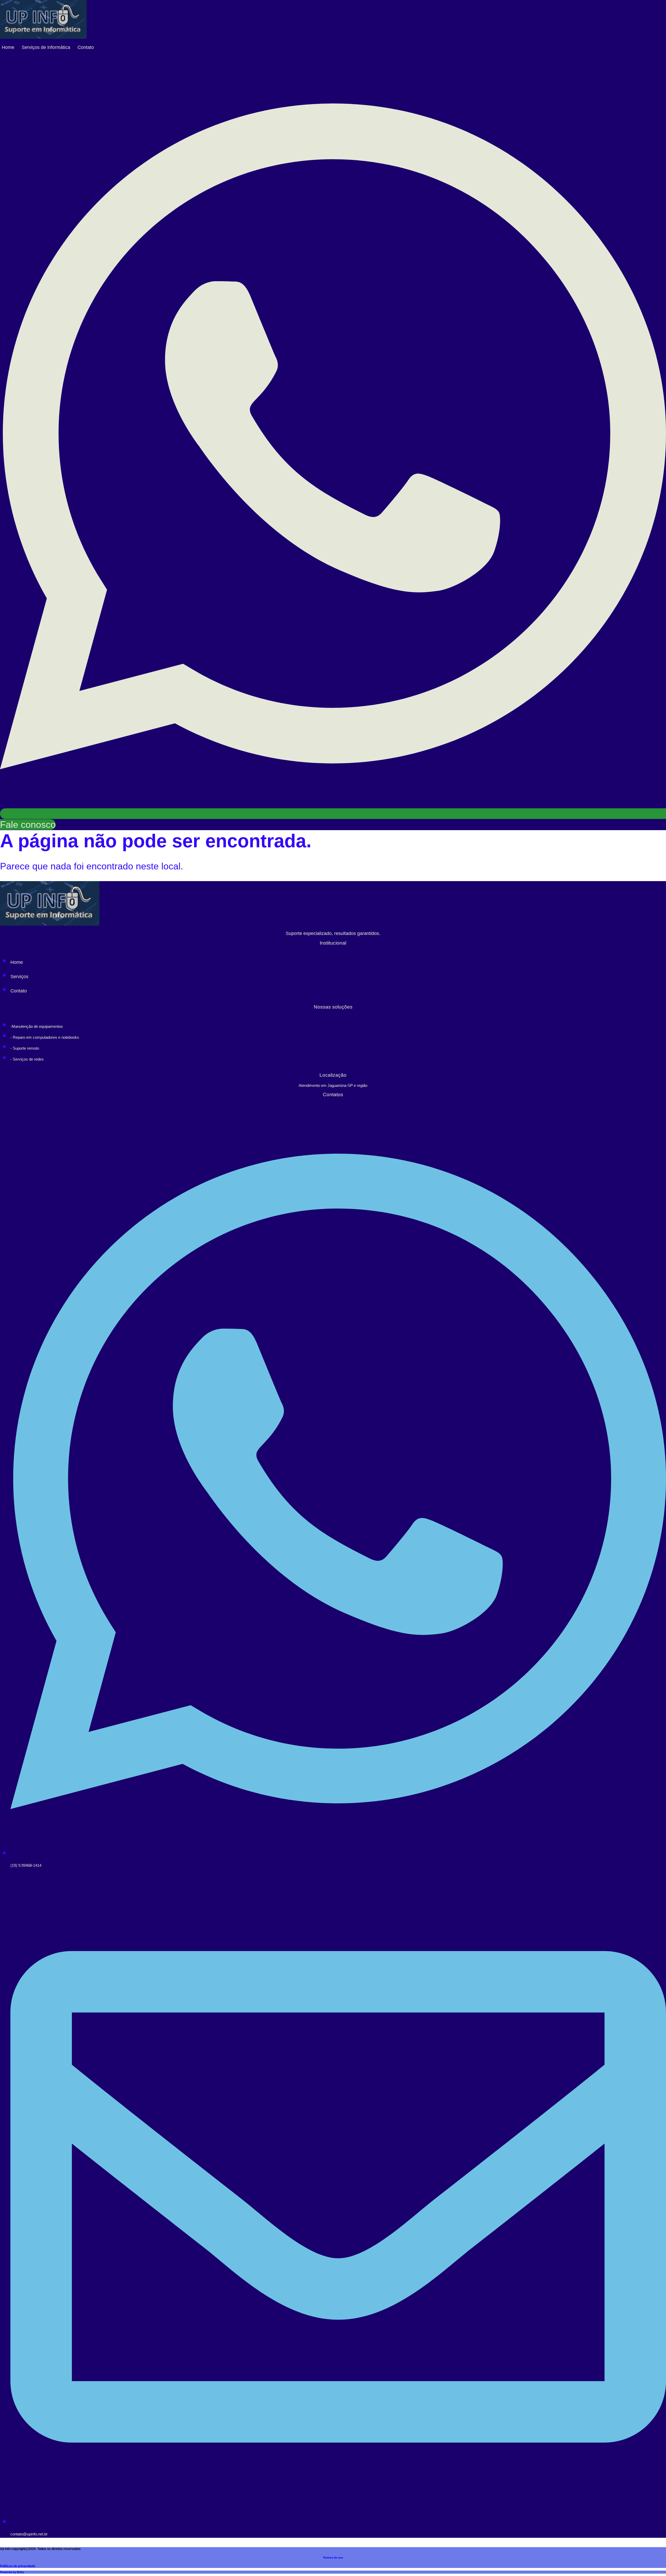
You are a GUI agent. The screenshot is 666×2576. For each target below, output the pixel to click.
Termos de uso (333, 2558)
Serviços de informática (46, 47)
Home (8, 47)
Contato (86, 47)
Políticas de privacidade (18, 2566)
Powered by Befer (12, 2572)
